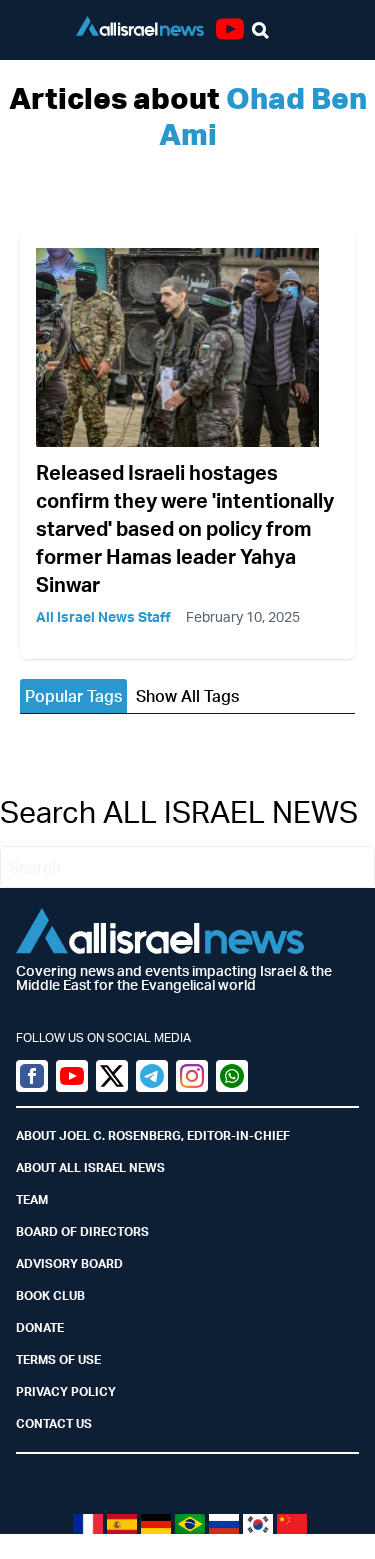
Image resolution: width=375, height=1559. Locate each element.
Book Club (50, 1295)
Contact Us (54, 1423)
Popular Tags (73, 696)
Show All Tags (187, 696)
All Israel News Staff (103, 616)
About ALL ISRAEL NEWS (90, 1167)
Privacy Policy (66, 1391)
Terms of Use (58, 1359)
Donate (40, 1327)
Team (32, 1199)
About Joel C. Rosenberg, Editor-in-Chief (153, 1135)
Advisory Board (69, 1263)
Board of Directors (82, 1231)
